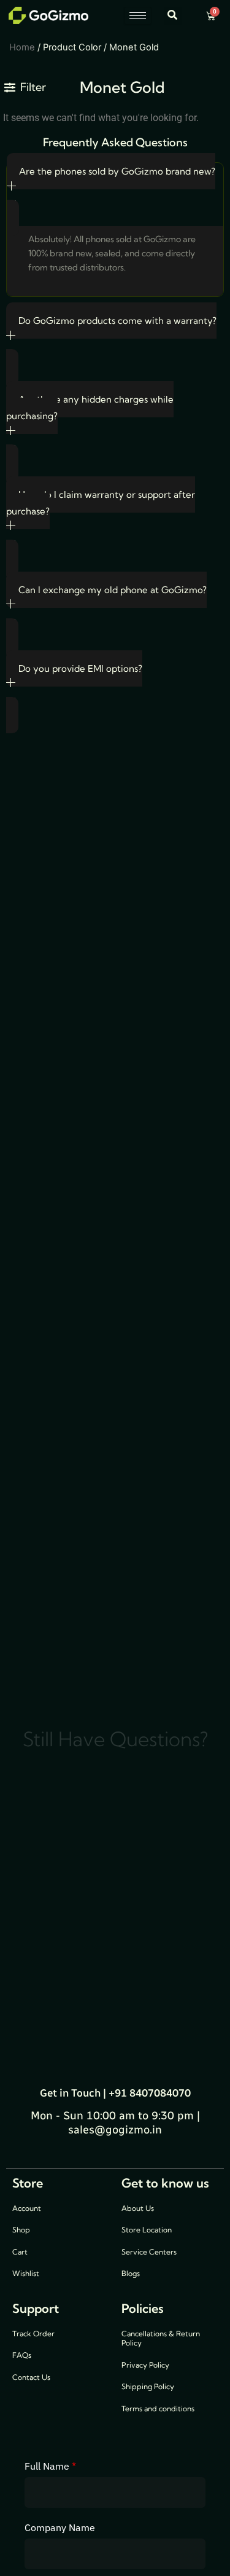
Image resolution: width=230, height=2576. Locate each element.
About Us (138, 2208)
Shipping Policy (148, 2386)
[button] (173, 16)
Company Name (60, 2527)
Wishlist (26, 2273)
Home (22, 47)
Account (27, 2208)
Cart (20, 2252)
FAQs (22, 2355)
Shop (21, 2230)
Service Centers (149, 2252)
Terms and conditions (158, 2409)
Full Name (50, 2466)
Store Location (147, 2230)
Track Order (33, 2334)
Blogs (131, 2273)
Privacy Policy (145, 2365)
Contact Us (31, 2377)
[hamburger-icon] (138, 16)
